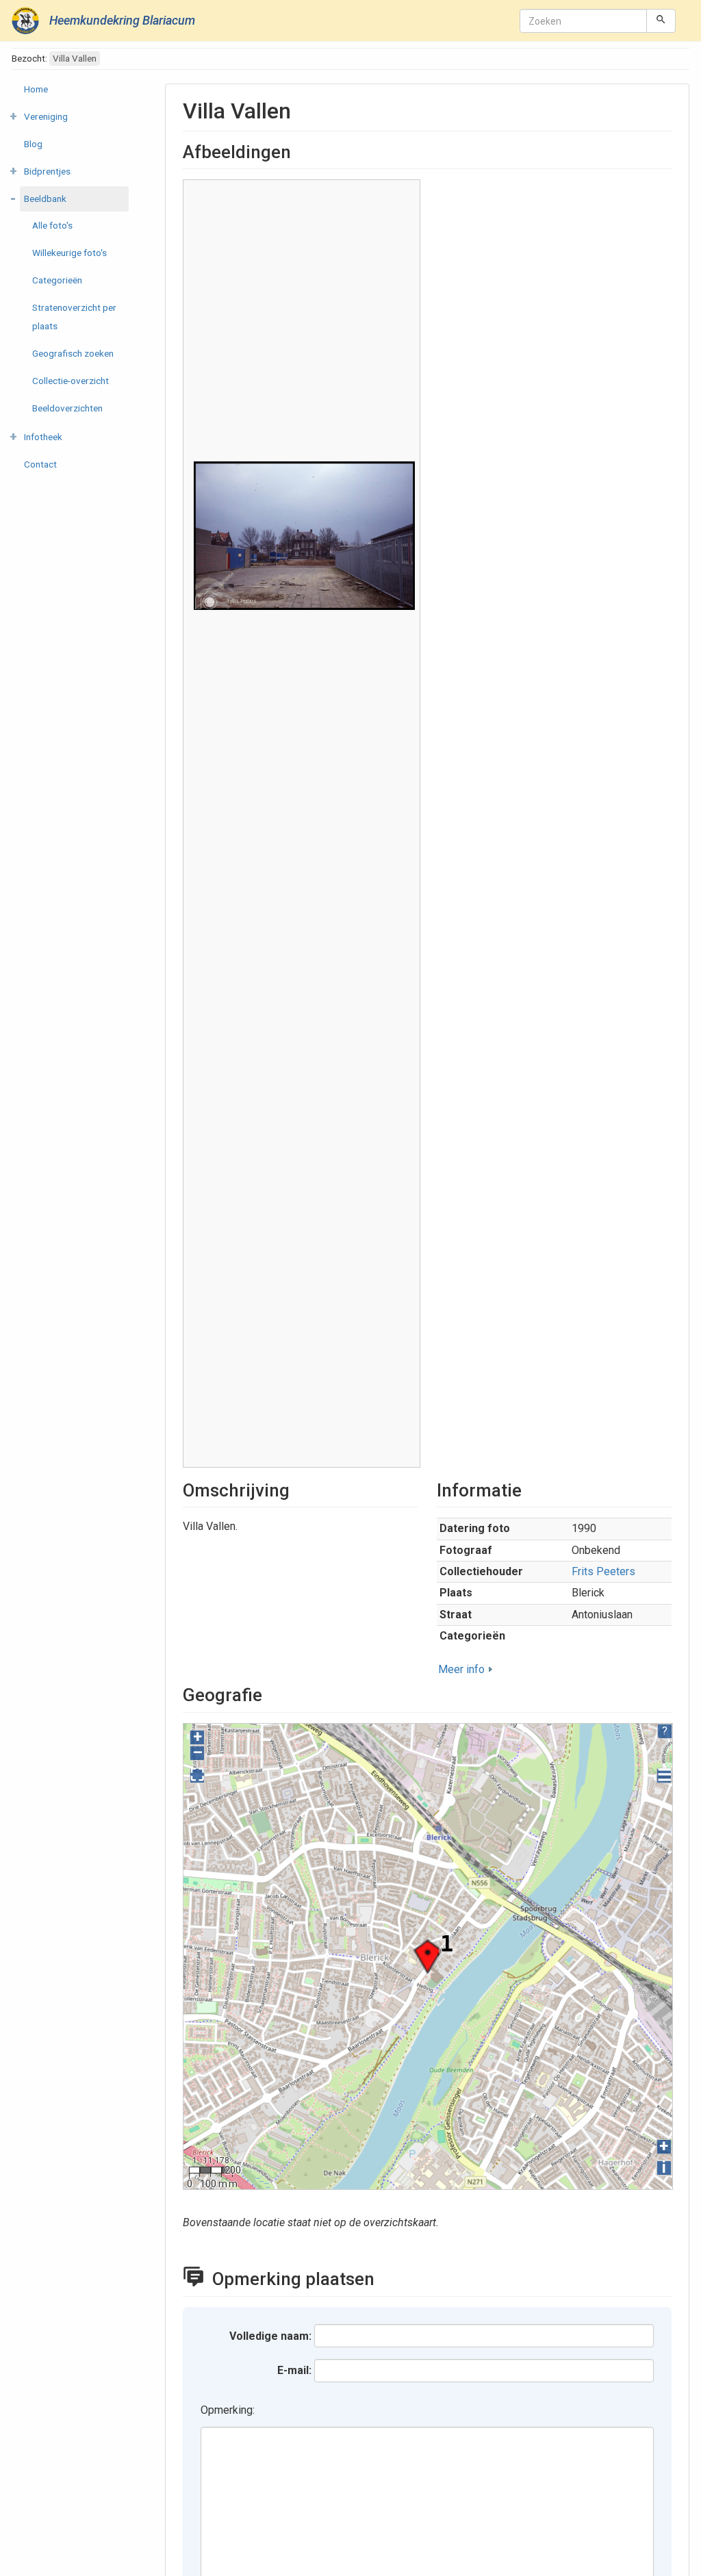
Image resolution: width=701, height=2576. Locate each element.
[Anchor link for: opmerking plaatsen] (387, 2278)
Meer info (461, 1669)
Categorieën (57, 280)
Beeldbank (45, 199)
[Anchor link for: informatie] (531, 1489)
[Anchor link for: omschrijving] (298, 1489)
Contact (40, 464)
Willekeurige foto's (69, 253)
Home (36, 89)
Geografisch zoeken (73, 353)
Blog (33, 144)
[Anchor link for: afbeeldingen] (300, 151)
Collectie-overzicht (71, 381)
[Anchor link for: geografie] (271, 1694)
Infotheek (43, 437)
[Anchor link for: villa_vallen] (302, 109)
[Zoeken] (661, 21)
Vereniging (46, 116)
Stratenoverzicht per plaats (74, 317)
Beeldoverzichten (67, 408)
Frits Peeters (603, 1571)
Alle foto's (52, 225)
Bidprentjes (47, 171)
